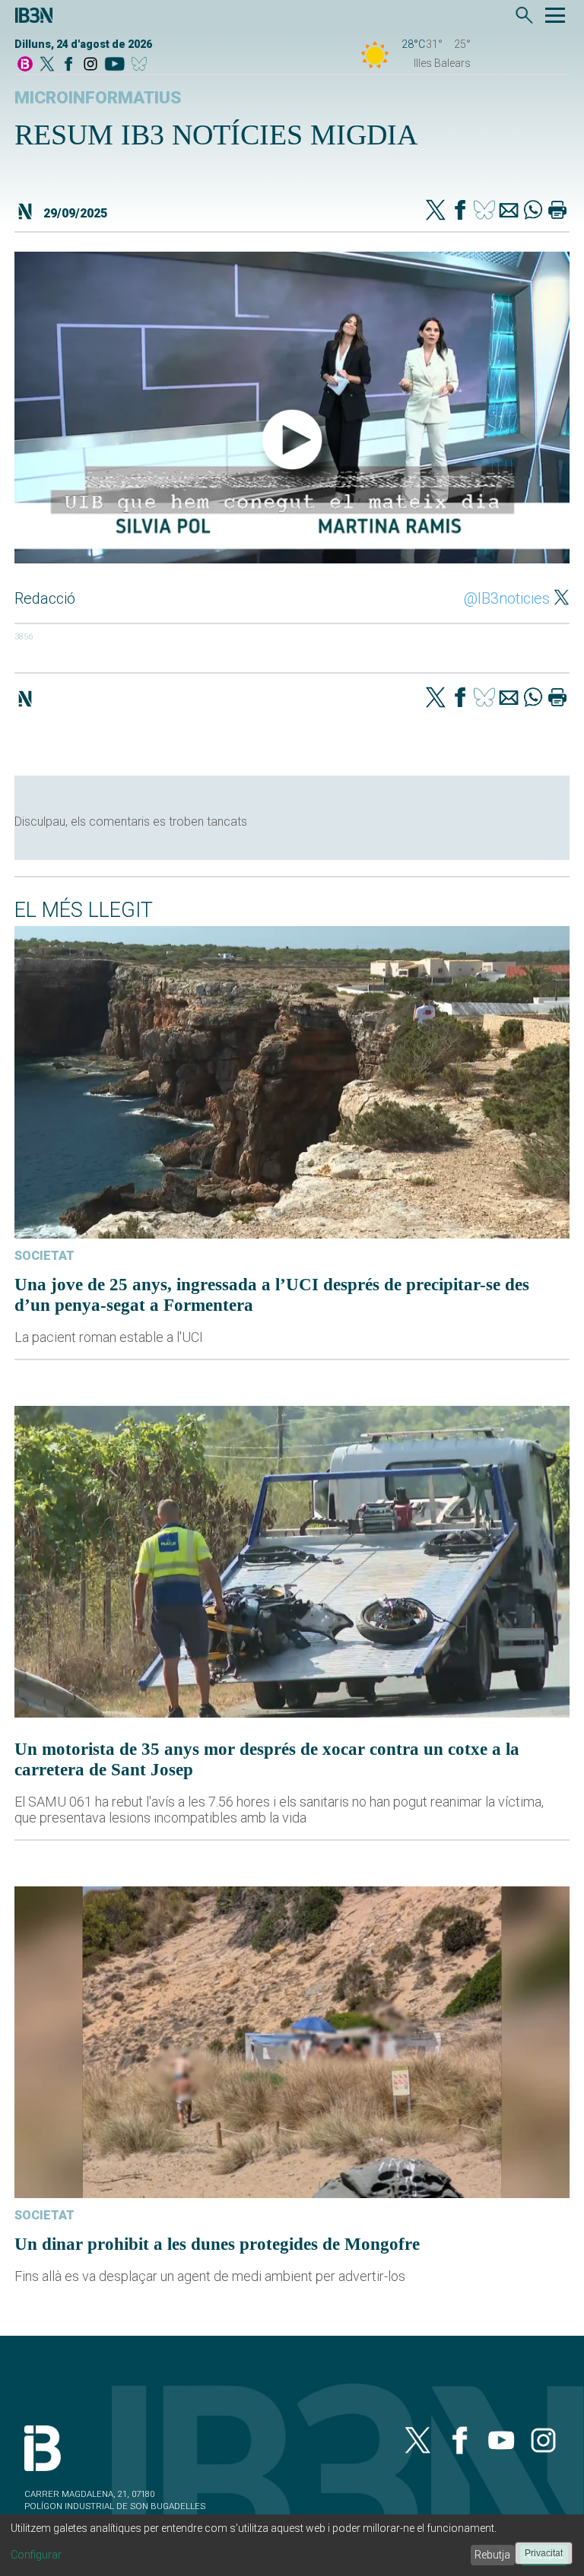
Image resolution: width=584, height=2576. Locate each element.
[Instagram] (90, 65)
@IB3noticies (507, 598)
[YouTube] (114, 65)
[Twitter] (436, 211)
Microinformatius (98, 98)
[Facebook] (68, 65)
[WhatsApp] (533, 211)
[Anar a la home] (25, 65)
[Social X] (47, 65)
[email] (509, 211)
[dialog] (292, 2545)
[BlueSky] (142, 65)
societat (44, 1256)
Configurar (36, 2555)
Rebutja (492, 2555)
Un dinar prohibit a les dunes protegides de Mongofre (217, 2244)
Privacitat (544, 2553)
